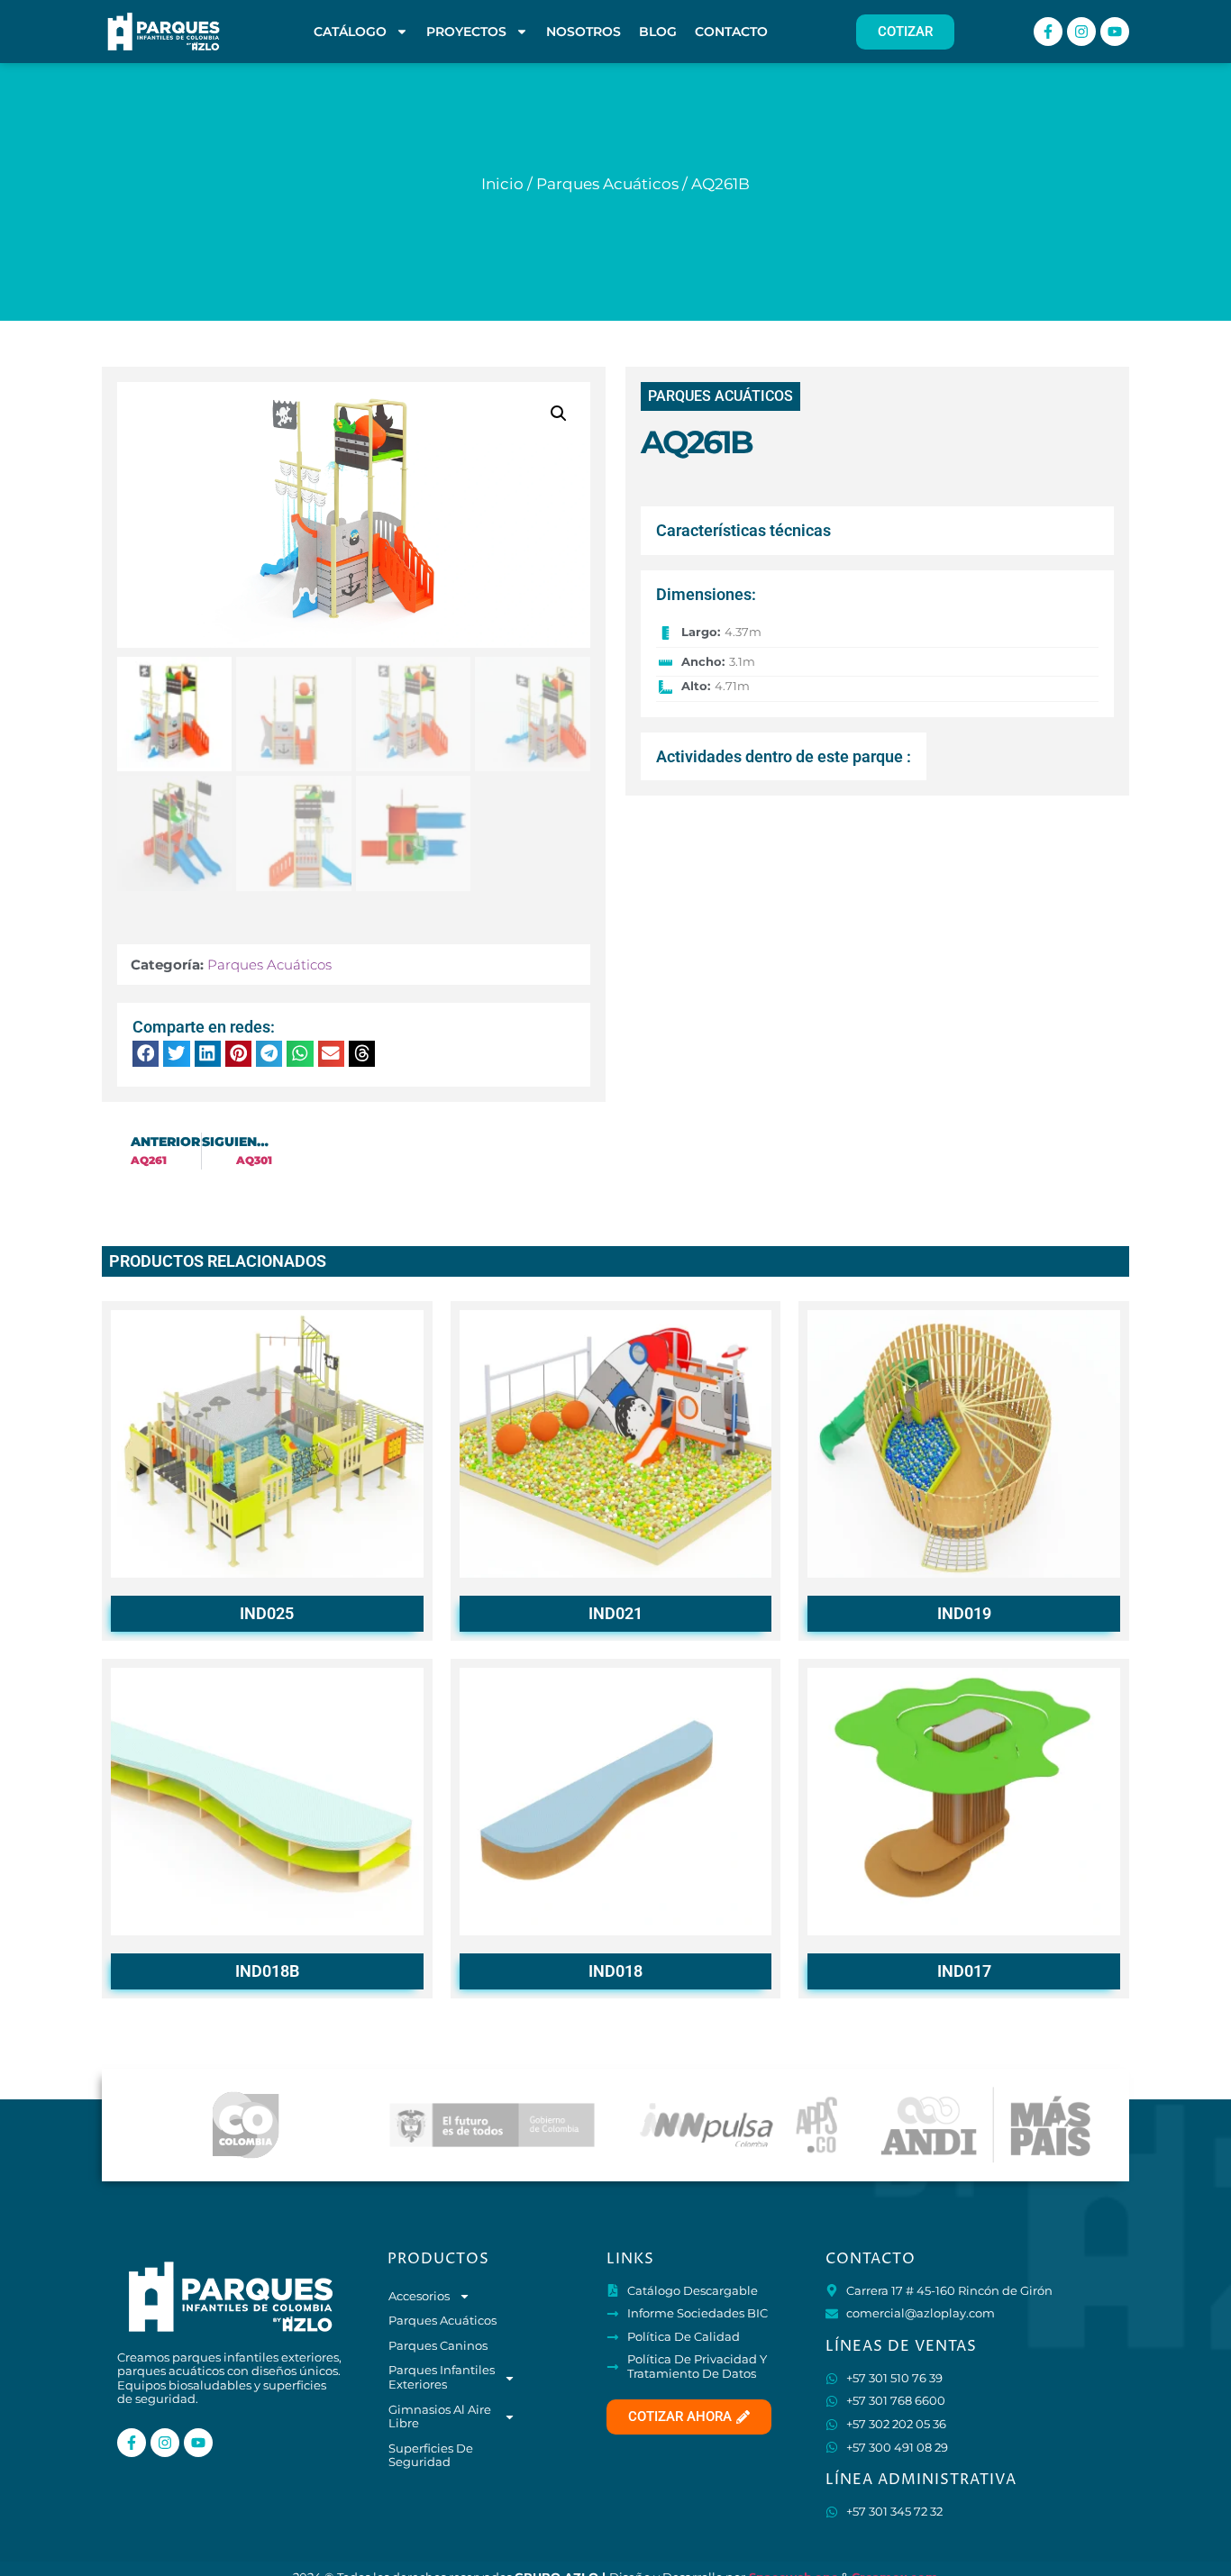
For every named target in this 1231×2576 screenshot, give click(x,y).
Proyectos (466, 32)
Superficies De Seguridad (431, 2455)
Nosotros (584, 32)
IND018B (267, 1971)
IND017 (964, 1971)
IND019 (964, 1613)
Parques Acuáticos (607, 184)
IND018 (615, 1971)
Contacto (731, 32)
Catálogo (350, 32)
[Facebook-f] (1048, 32)
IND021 (615, 1613)
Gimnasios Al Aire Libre (440, 2417)
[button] (559, 414)
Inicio (502, 184)
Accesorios (419, 2296)
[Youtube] (1115, 32)
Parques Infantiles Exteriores (442, 2377)
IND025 (267, 1613)
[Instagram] (1081, 32)
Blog (658, 32)
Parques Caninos (438, 2345)
